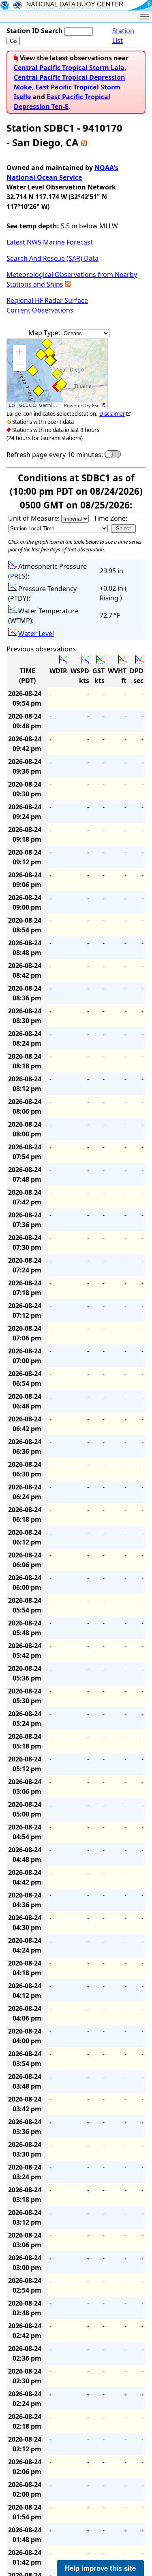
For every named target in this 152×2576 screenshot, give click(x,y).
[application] (57, 374)
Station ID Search (35, 31)
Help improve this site (100, 2568)
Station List (123, 36)
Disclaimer (112, 414)
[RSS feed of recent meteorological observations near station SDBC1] (68, 284)
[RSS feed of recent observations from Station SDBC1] (84, 142)
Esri (96, 406)
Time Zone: (110, 518)
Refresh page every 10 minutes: (55, 455)
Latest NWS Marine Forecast (50, 242)
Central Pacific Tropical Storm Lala (69, 68)
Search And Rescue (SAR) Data (52, 258)
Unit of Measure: (35, 518)
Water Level (36, 634)
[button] (19, 351)
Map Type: (45, 333)
